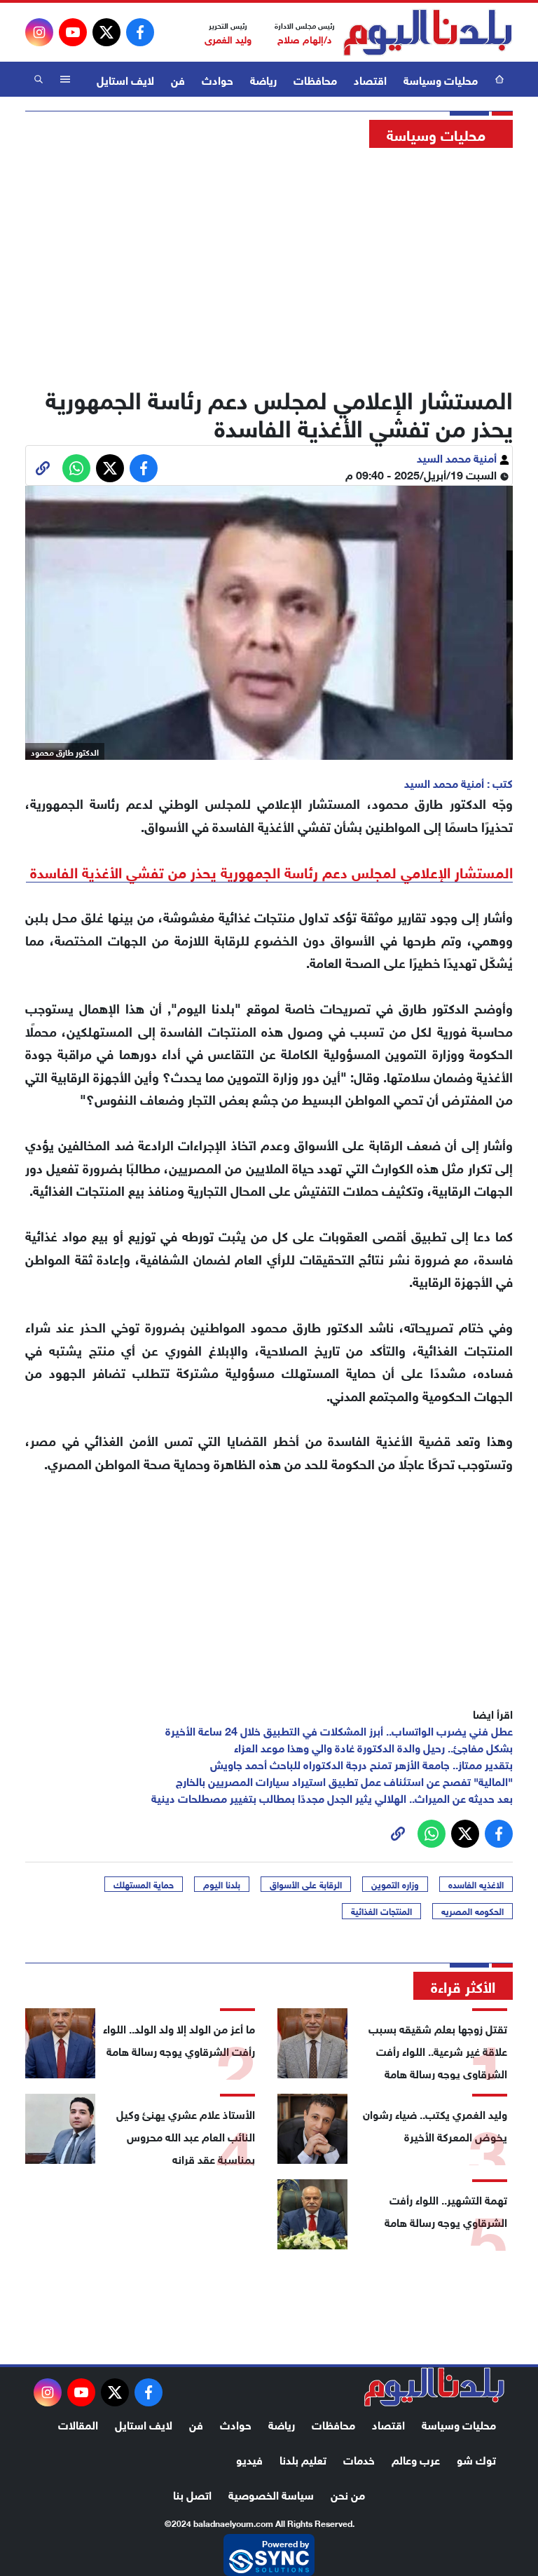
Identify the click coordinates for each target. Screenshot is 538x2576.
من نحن (348, 2494)
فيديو (249, 2459)
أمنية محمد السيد (458, 457)
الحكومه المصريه (473, 1911)
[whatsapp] (43, 468)
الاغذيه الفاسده (476, 1884)
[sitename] (434, 2387)
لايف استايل (125, 79)
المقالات (78, 2424)
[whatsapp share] (76, 468)
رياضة (263, 79)
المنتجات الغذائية (381, 1911)
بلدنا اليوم (222, 1884)
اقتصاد (370, 79)
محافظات (315, 79)
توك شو (476, 2459)
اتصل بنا (192, 2494)
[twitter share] (110, 468)
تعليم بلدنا (303, 2459)
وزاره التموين (395, 1884)
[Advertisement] (269, 263)
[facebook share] (144, 468)
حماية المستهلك (144, 1884)
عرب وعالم (416, 2459)
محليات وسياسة (441, 79)
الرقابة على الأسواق (306, 1884)
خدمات (359, 2459)
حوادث (218, 79)
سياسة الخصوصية (271, 2494)
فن (178, 79)
